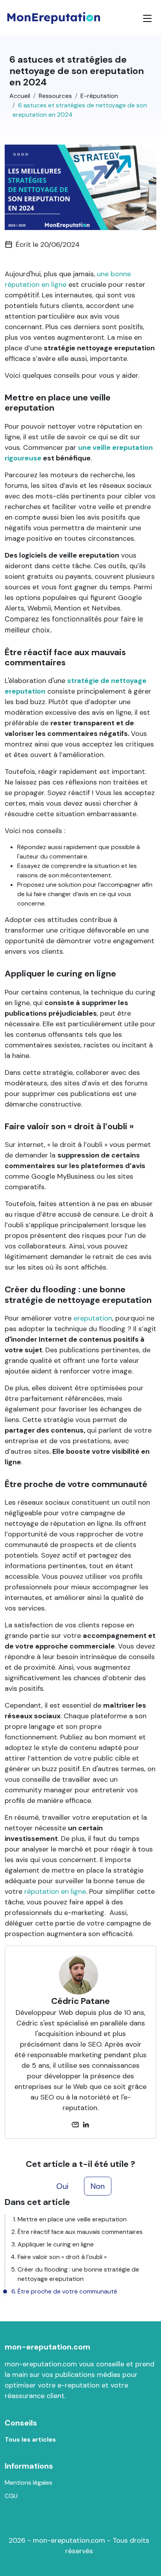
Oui (62, 2186)
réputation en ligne (55, 1891)
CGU (11, 2496)
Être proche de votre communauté (67, 2291)
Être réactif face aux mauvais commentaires (80, 2232)
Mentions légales (29, 2483)
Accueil (20, 96)
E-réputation (99, 96)
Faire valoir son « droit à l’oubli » (62, 2257)
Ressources (55, 96)
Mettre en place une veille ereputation (72, 2219)
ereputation (93, 1318)
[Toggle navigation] (147, 18)
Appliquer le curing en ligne (56, 2244)
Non (98, 2186)
